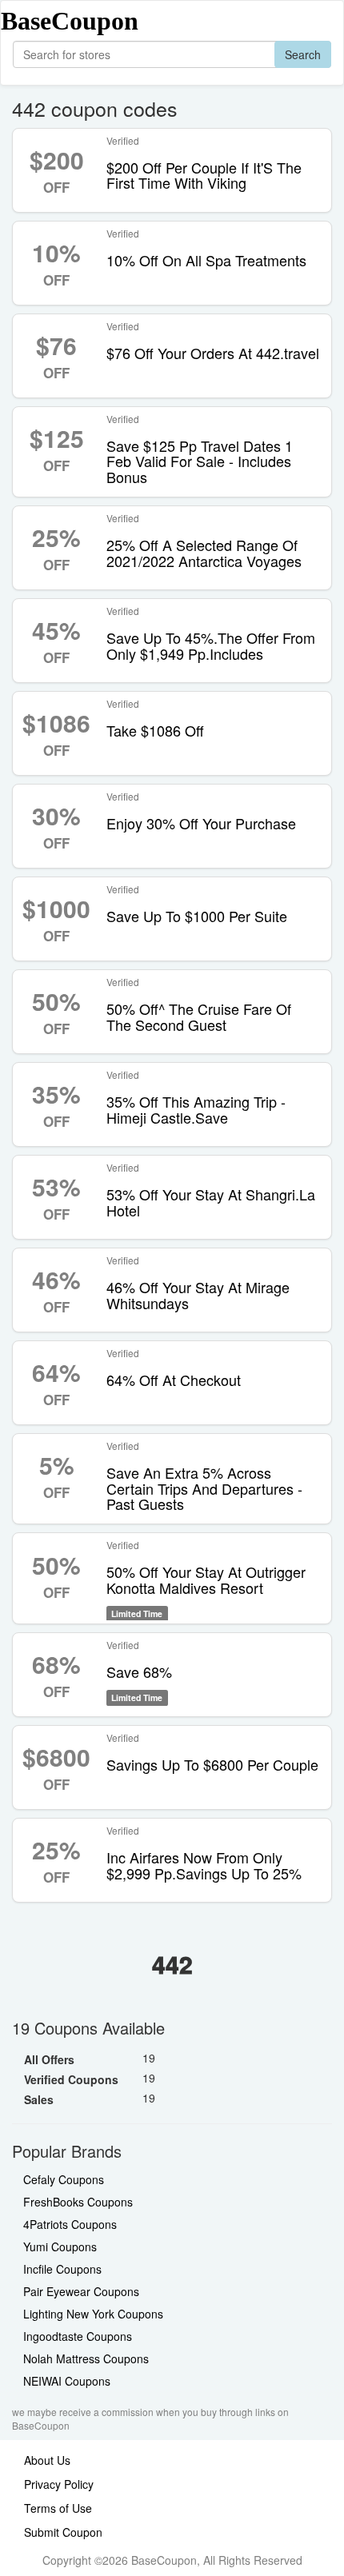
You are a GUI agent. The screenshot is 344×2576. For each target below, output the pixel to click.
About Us (47, 2460)
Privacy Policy (59, 2484)
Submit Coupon (63, 2532)
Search (303, 54)
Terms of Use (58, 2508)
